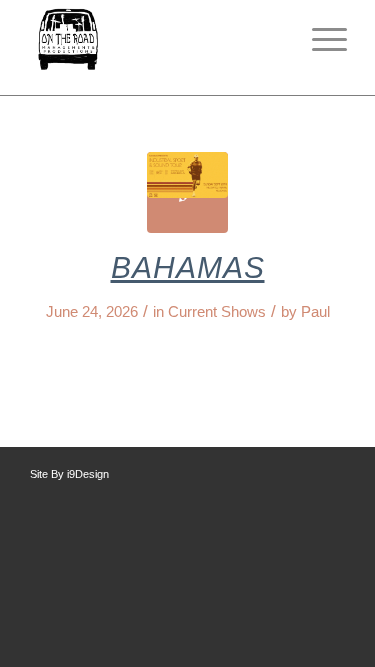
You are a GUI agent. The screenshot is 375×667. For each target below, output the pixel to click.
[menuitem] (319, 40)
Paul (315, 312)
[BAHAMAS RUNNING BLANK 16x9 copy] (187, 192)
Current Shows (217, 312)
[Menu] (319, 40)
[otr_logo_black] (155, 40)
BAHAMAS (188, 267)
